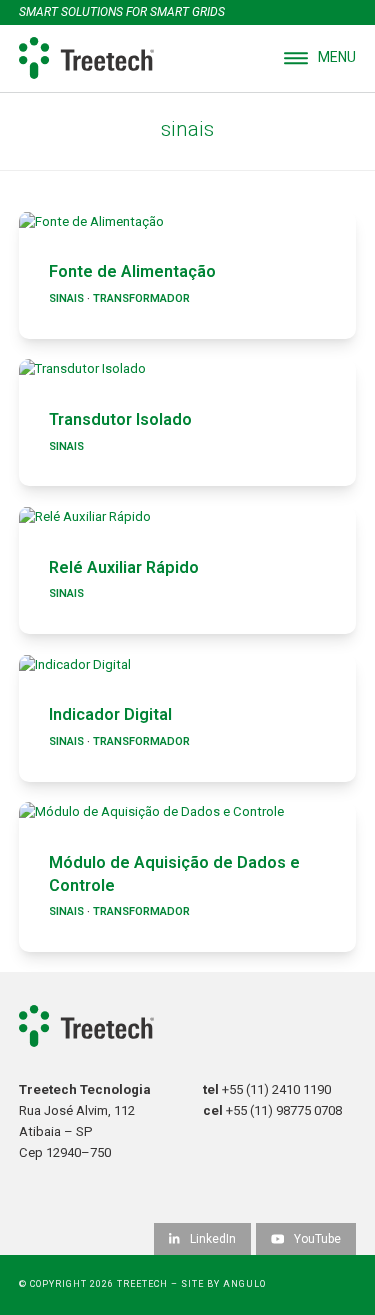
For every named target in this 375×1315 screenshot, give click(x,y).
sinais (66, 298)
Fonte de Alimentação (132, 271)
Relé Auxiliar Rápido (124, 567)
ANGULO (244, 1284)
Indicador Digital (110, 714)
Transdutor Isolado (120, 419)
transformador (141, 298)
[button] (320, 58)
